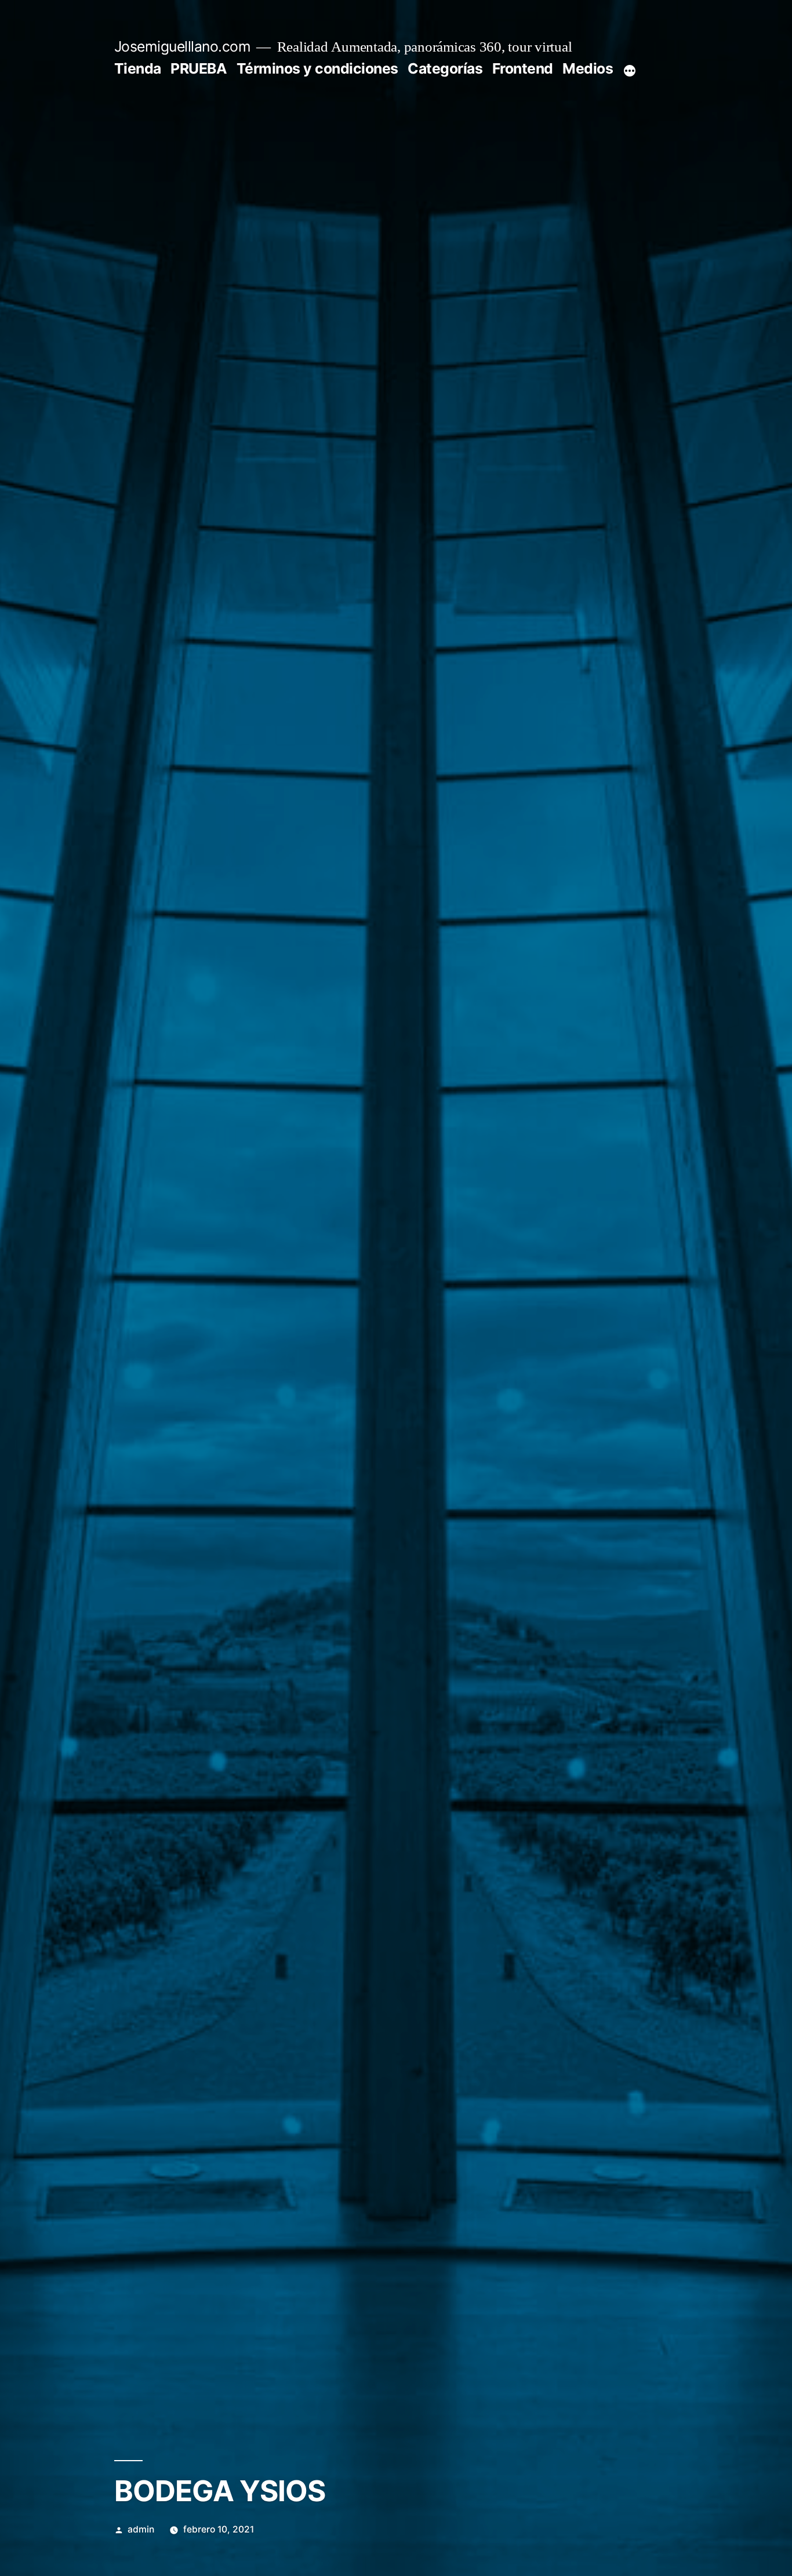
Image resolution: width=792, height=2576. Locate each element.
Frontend (523, 68)
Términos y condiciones (317, 68)
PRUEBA (199, 68)
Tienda (138, 68)
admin (141, 2529)
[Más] (630, 71)
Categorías (445, 68)
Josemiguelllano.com (183, 46)
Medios (588, 68)
